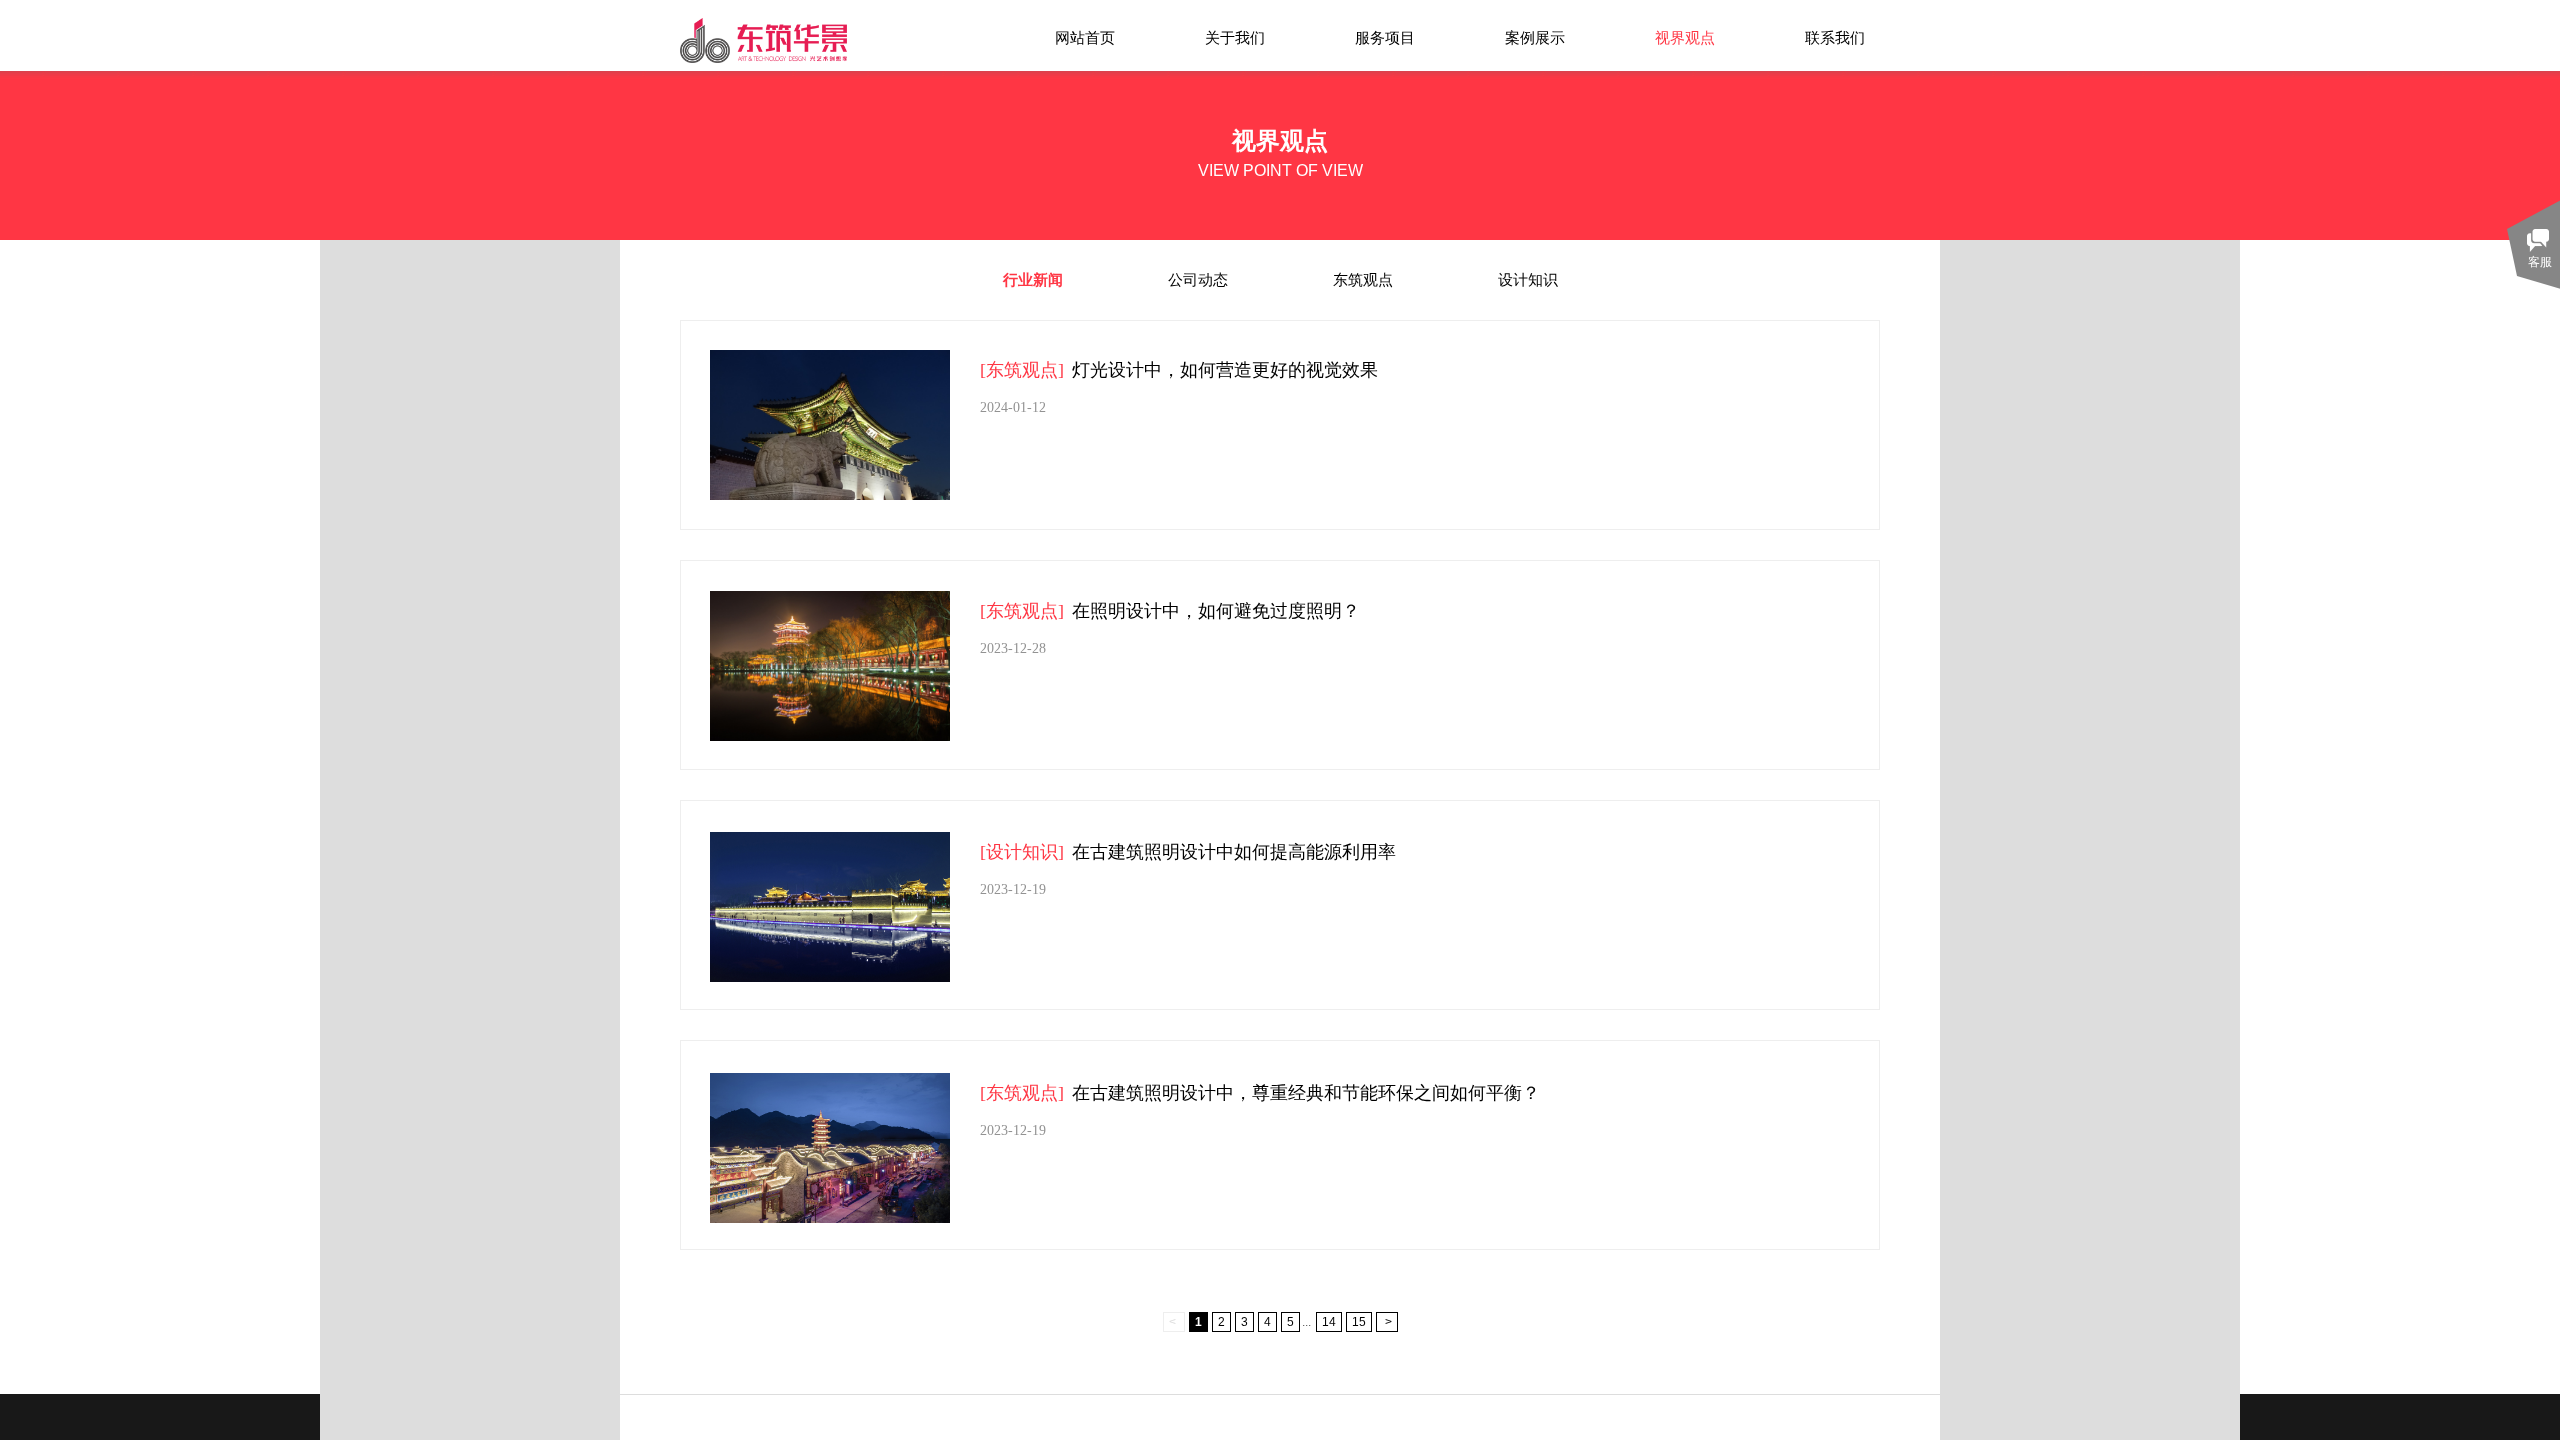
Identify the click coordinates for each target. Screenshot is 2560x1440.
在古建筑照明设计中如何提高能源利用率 (1234, 852)
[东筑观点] (1022, 370)
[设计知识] (1022, 852)
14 (1329, 1322)
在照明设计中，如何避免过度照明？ (1216, 611)
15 (1359, 1322)
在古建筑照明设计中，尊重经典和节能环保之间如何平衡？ (1306, 1093)
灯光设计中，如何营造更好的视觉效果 (1225, 370)
